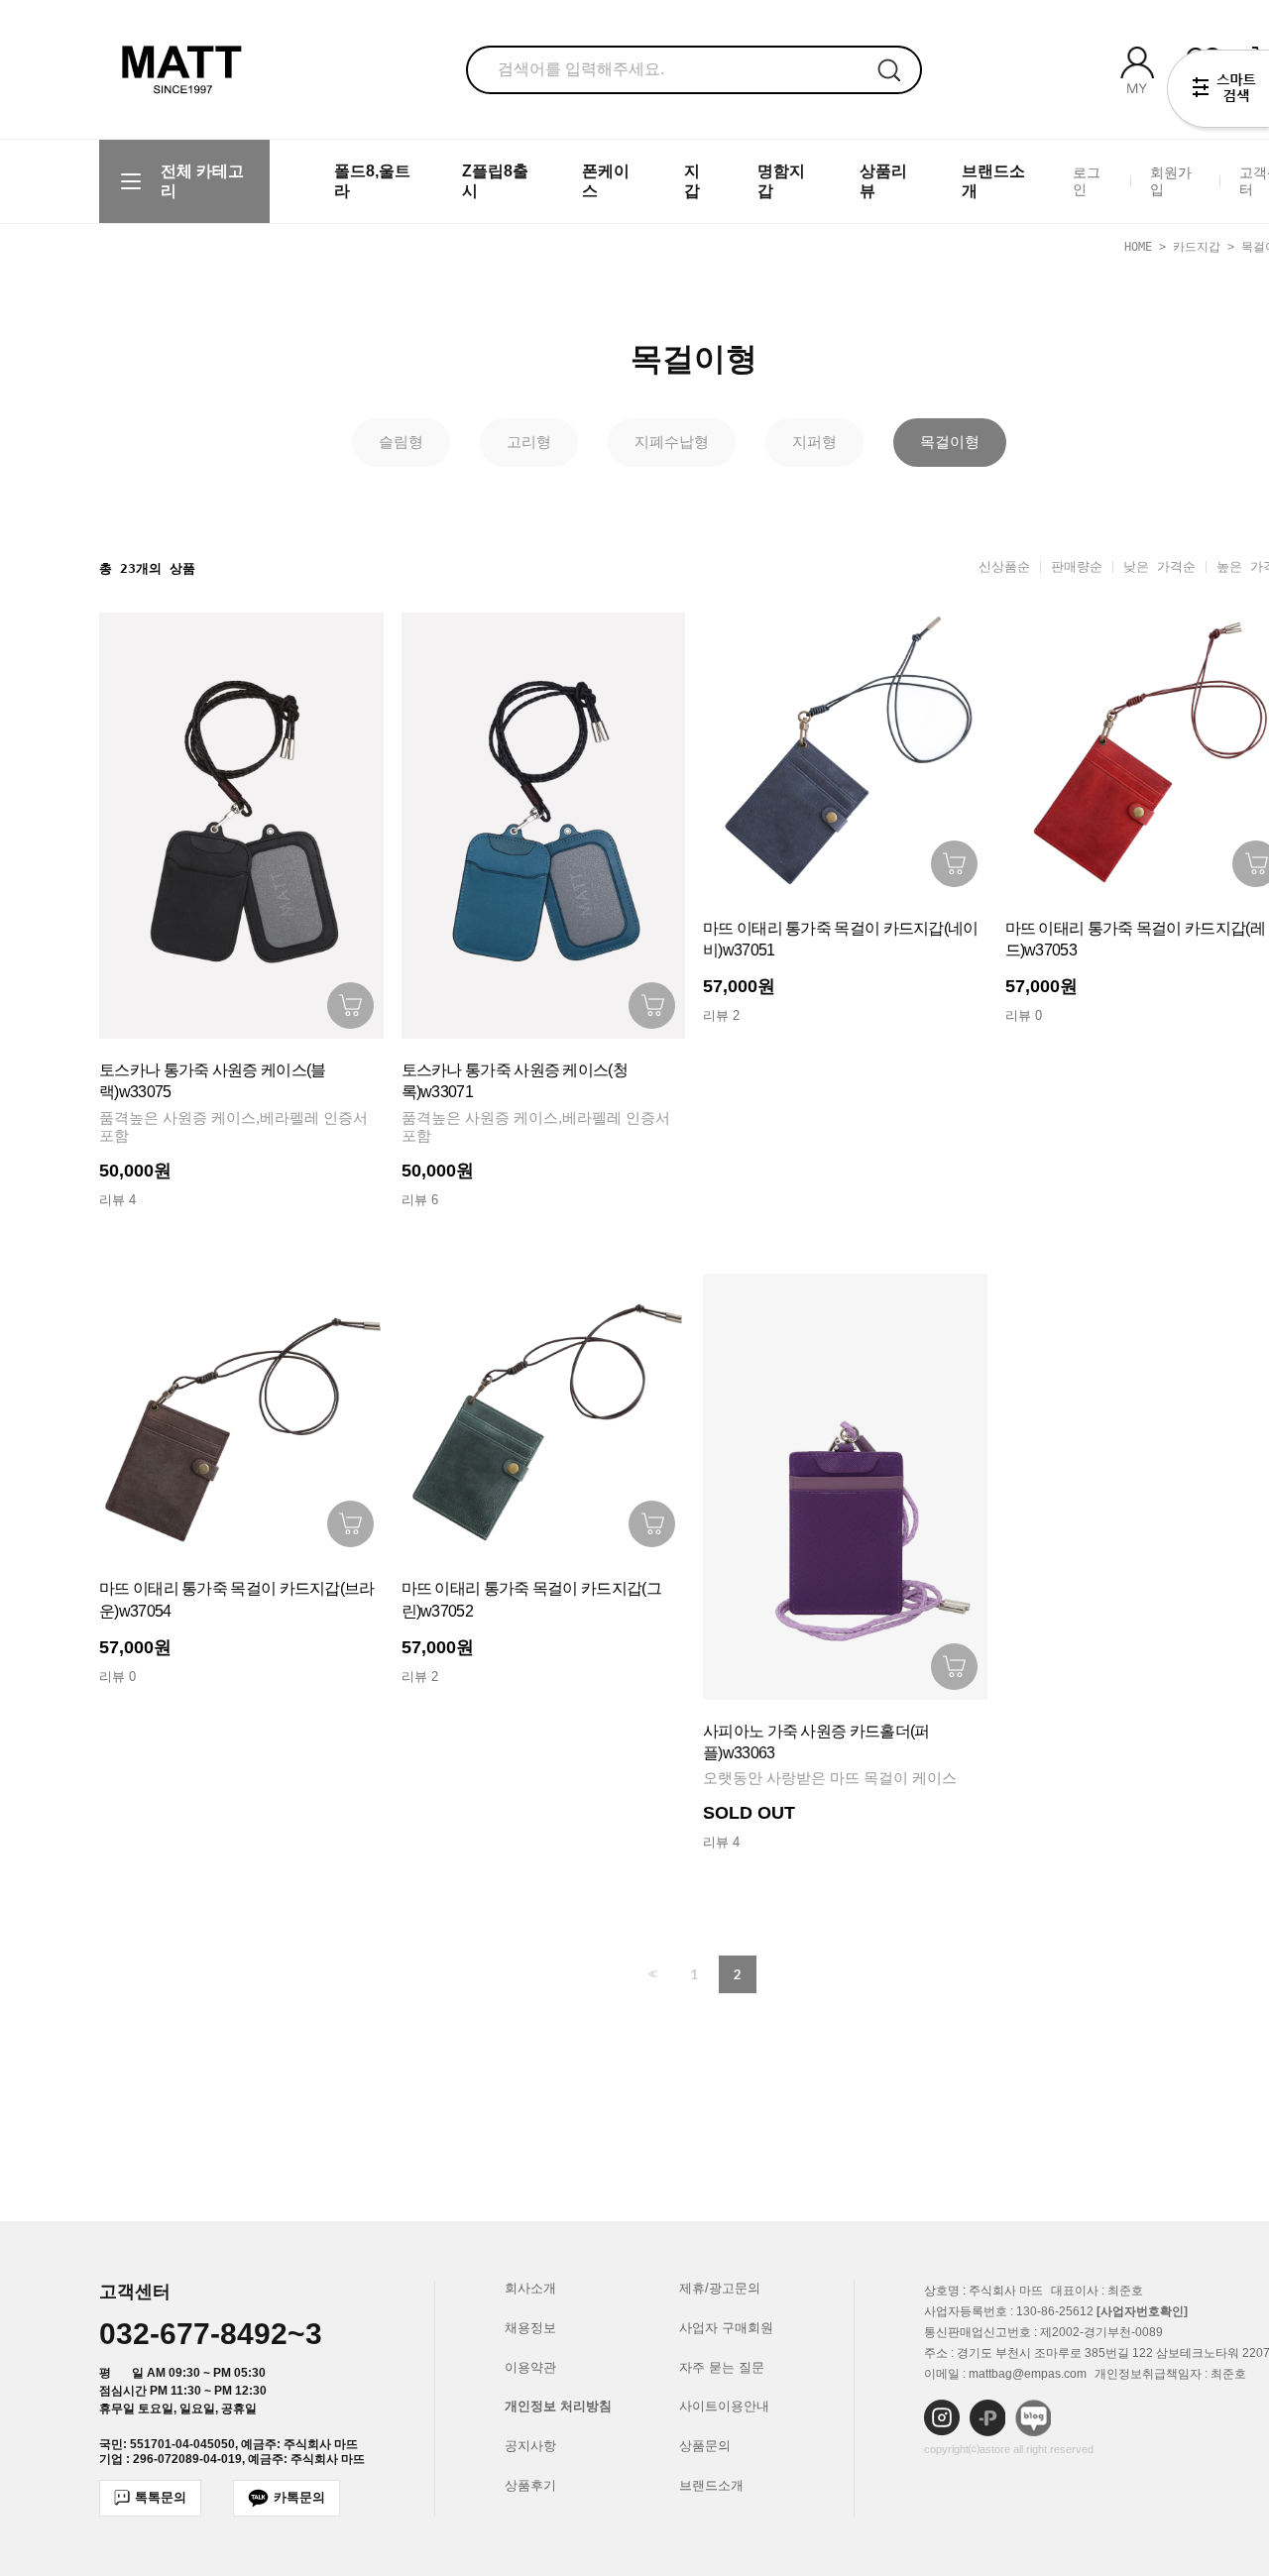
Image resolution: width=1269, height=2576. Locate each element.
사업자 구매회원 (726, 2328)
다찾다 (1218, 92)
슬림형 (401, 442)
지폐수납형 (672, 442)
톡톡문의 (161, 2497)
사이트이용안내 (724, 2406)
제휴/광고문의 (720, 2288)
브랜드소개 (711, 2485)
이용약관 (530, 2367)
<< (650, 1974)
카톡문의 (299, 2497)
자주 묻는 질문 (722, 2367)
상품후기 (530, 2485)
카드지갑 (1197, 247)
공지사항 (530, 2446)
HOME (1138, 247)
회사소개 (530, 2288)
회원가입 (1171, 181)
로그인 (1087, 181)
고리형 (529, 442)
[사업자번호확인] (1142, 2311)
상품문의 (705, 2446)
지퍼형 (814, 442)
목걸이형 (950, 442)
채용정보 (530, 2328)
